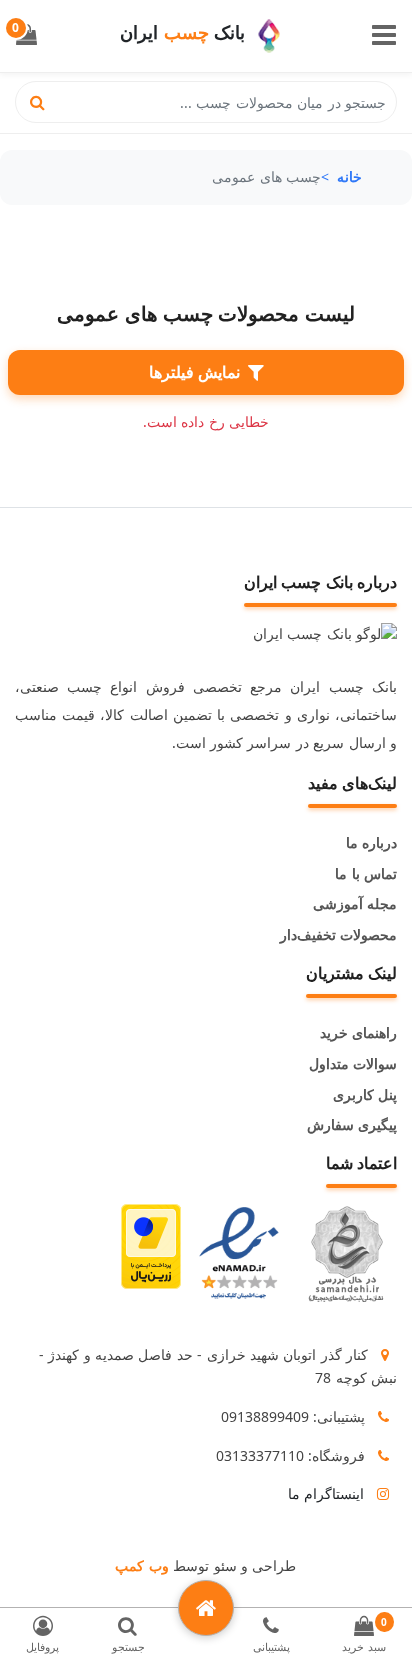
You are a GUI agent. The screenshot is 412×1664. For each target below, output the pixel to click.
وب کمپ (141, 1565)
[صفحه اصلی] (206, 1608)
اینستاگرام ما (326, 1493)
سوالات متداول (353, 1063)
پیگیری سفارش (352, 1124)
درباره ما (371, 842)
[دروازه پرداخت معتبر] (151, 1254)
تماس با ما (366, 873)
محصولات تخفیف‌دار (338, 934)
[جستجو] (37, 102)
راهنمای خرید (358, 1032)
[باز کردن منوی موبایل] (384, 36)
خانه (349, 176)
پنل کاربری (365, 1094)
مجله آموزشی (355, 903)
